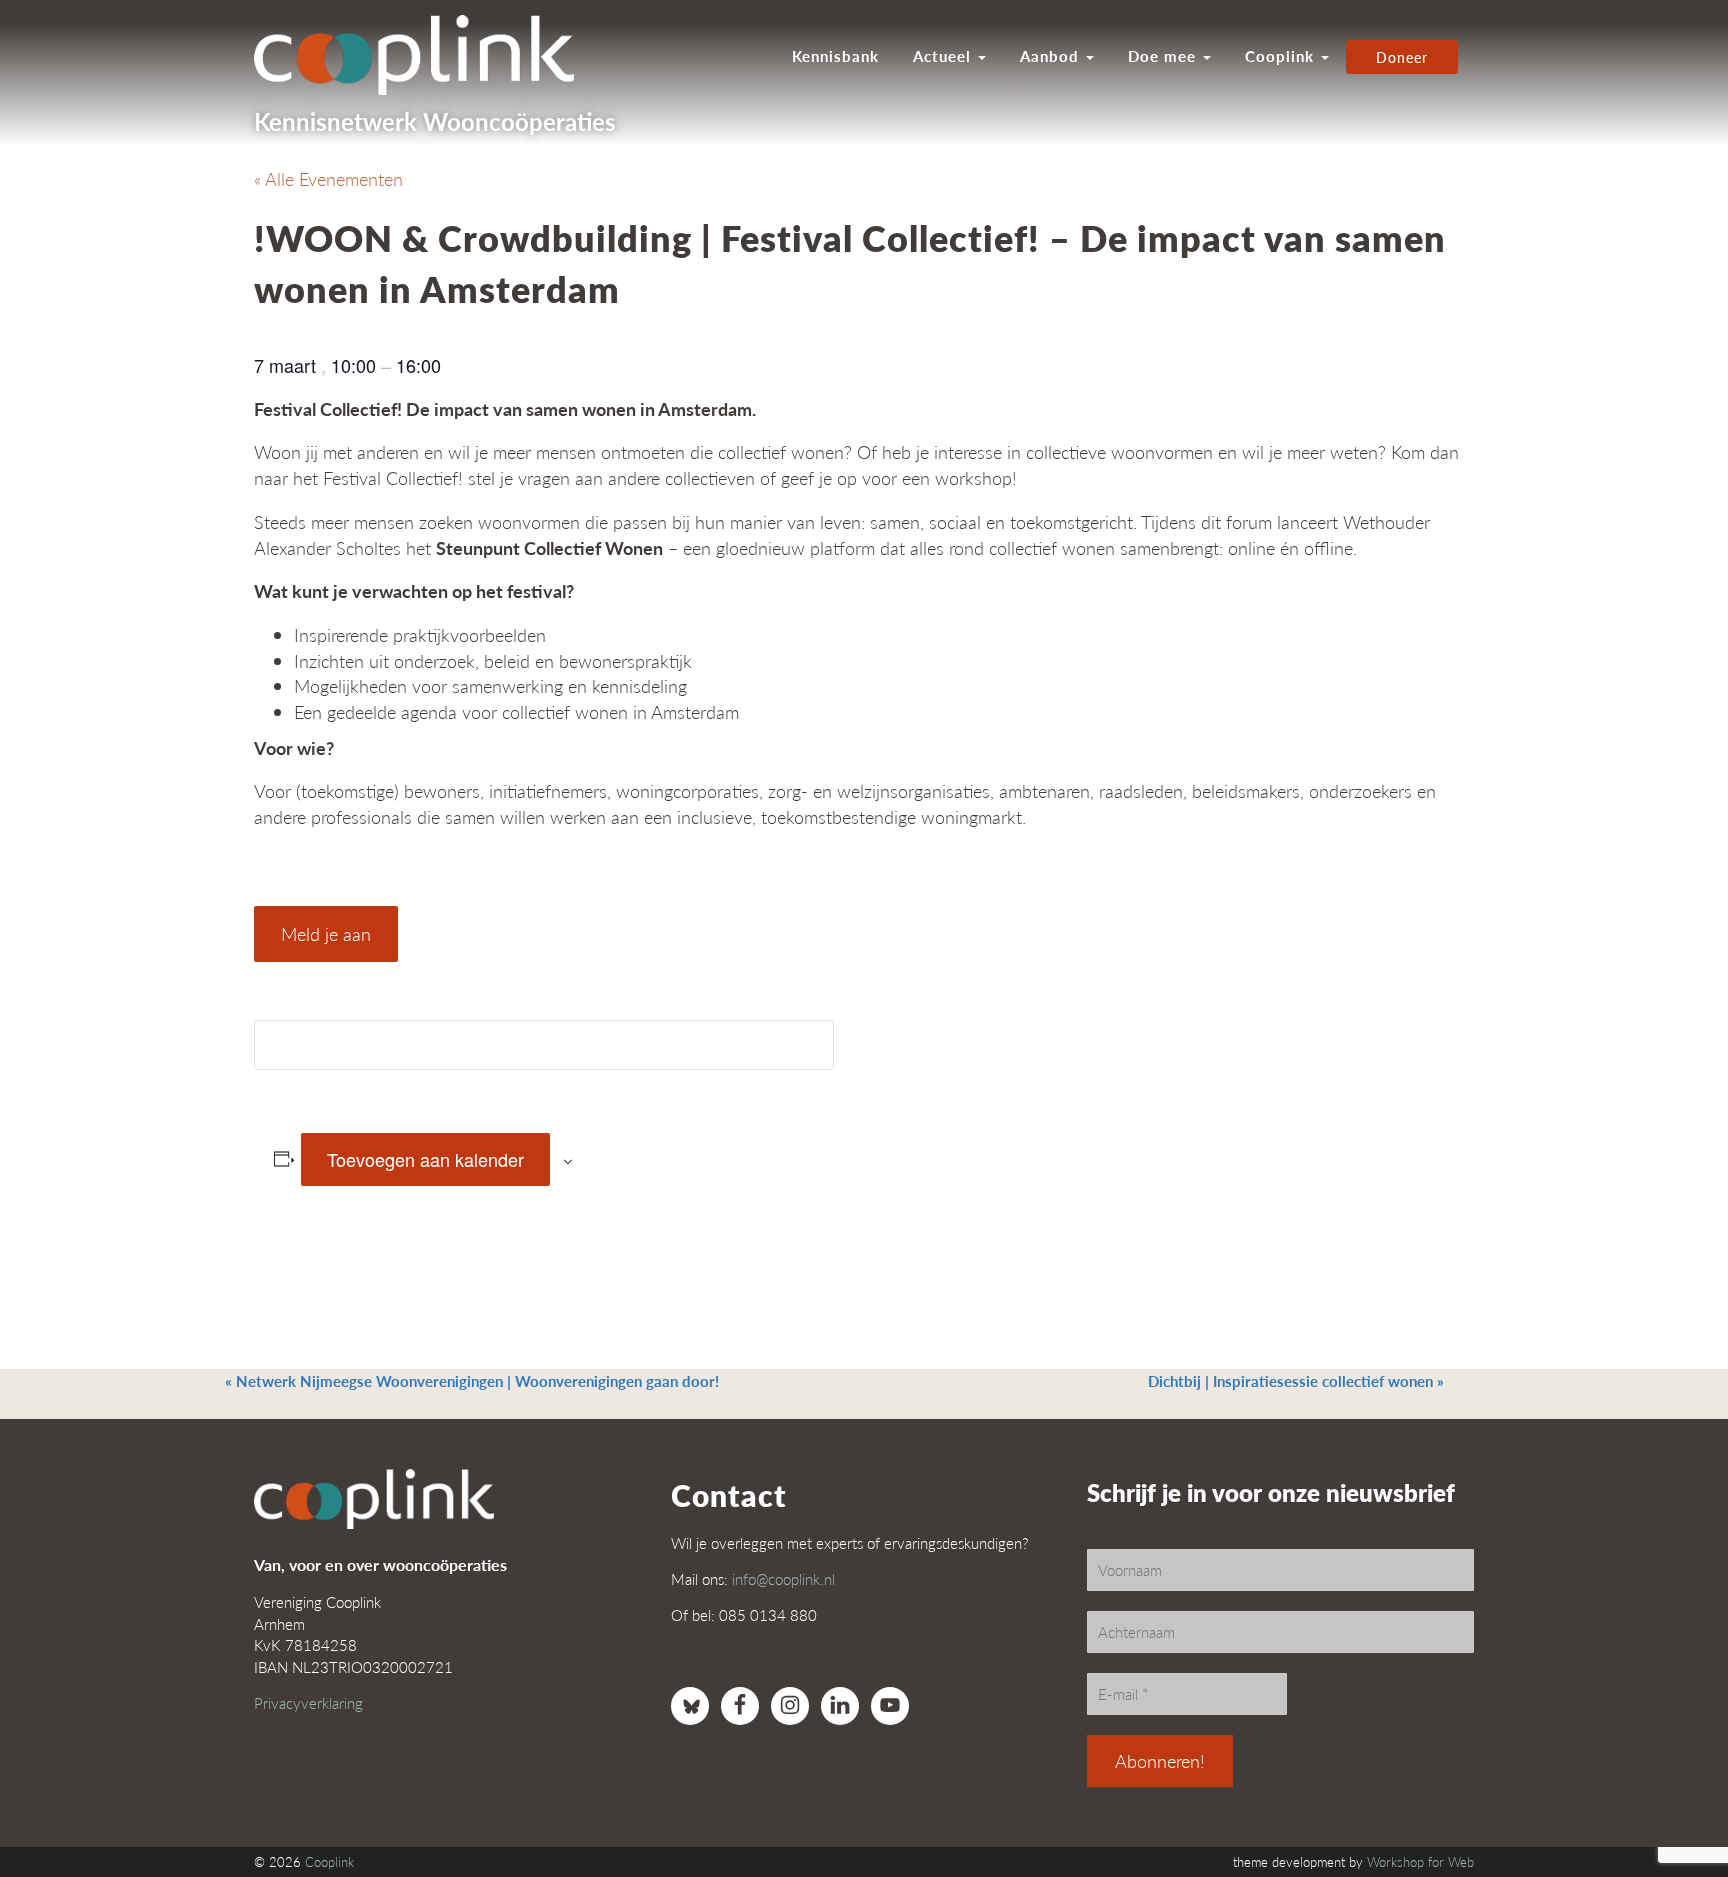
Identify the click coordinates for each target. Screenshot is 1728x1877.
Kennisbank (835, 56)
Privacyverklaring (308, 1702)
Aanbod (1052, 56)
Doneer (1402, 57)
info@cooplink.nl (783, 1578)
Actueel (944, 56)
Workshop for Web (1420, 1862)
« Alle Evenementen (328, 178)
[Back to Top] (1673, 1807)
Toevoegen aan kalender (425, 1159)
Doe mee (1164, 56)
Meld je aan (326, 933)
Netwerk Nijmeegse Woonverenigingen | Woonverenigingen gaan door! (472, 1380)
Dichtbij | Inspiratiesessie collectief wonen (1296, 1380)
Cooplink (1282, 56)
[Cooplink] (424, 55)
